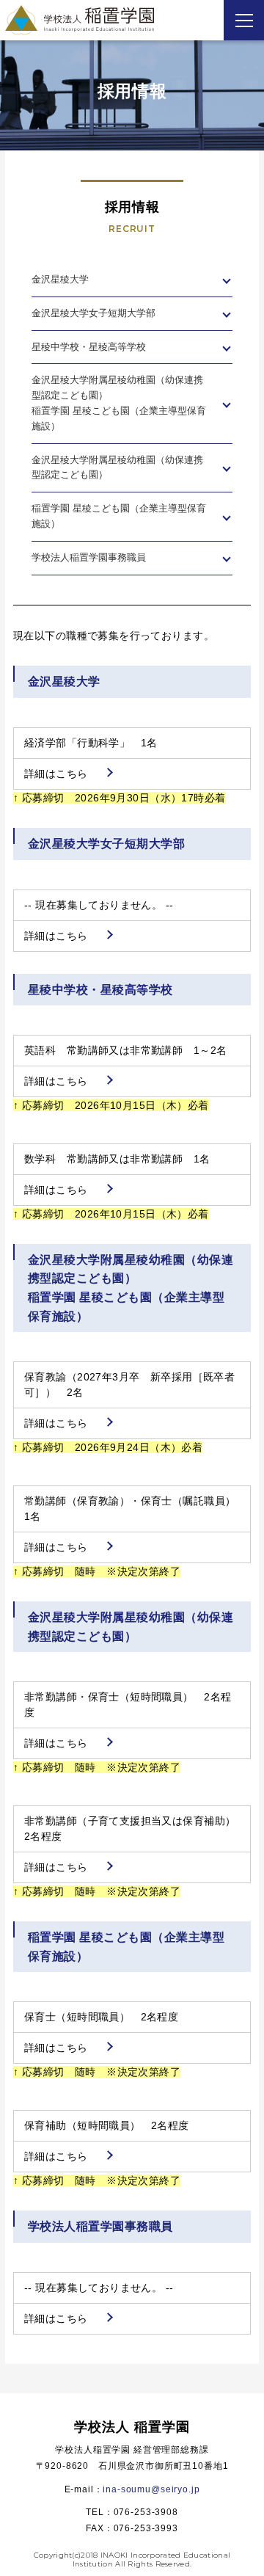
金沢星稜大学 (60, 279)
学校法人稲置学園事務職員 (89, 557)
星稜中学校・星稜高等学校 (89, 347)
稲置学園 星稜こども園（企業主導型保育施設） (119, 516)
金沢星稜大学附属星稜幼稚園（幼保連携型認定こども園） (117, 467)
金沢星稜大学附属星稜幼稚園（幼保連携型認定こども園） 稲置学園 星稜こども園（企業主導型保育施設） (119, 403)
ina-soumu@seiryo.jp (151, 2489)
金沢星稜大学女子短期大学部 (93, 313)
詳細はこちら (56, 774)
